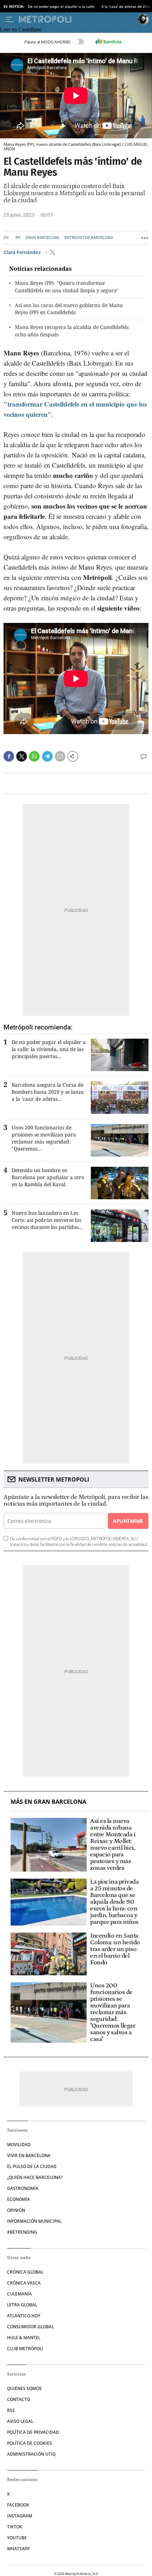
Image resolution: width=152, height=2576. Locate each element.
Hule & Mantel (24, 2338)
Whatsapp (18, 2549)
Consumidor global (30, 2327)
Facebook (18, 2505)
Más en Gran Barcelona (48, 1802)
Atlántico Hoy (24, 2316)
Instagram (20, 2516)
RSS (11, 2410)
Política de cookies (30, 2443)
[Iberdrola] (108, 42)
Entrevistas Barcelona (89, 238)
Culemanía (19, 2294)
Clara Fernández (23, 252)
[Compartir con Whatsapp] (34, 756)
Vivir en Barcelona (29, 2155)
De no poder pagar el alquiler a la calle (61, 6)
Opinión (16, 2210)
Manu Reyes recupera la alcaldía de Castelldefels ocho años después (72, 331)
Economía (19, 2199)
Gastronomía (23, 2188)
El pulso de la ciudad (32, 2166)
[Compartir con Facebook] (9, 756)
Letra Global (22, 2305)
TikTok (15, 2527)
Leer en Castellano (21, 29)
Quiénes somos (24, 2388)
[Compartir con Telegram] (47, 756)
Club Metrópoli (25, 2349)
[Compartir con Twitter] (22, 756)
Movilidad (19, 2145)
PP (18, 238)
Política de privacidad (33, 2432)
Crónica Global (25, 2272)
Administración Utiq (31, 2454)
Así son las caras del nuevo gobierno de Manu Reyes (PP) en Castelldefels (69, 309)
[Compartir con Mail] (60, 756)
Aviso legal (20, 2421)
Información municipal (34, 2221)
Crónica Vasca (24, 2283)
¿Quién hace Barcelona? (35, 2177)
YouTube (17, 2538)
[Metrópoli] (77, 19)
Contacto (19, 2399)
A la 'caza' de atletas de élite (126, 6)
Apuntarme (128, 1521)
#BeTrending (22, 2232)
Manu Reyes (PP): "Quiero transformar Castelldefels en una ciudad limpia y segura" (67, 287)
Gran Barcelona (42, 238)
